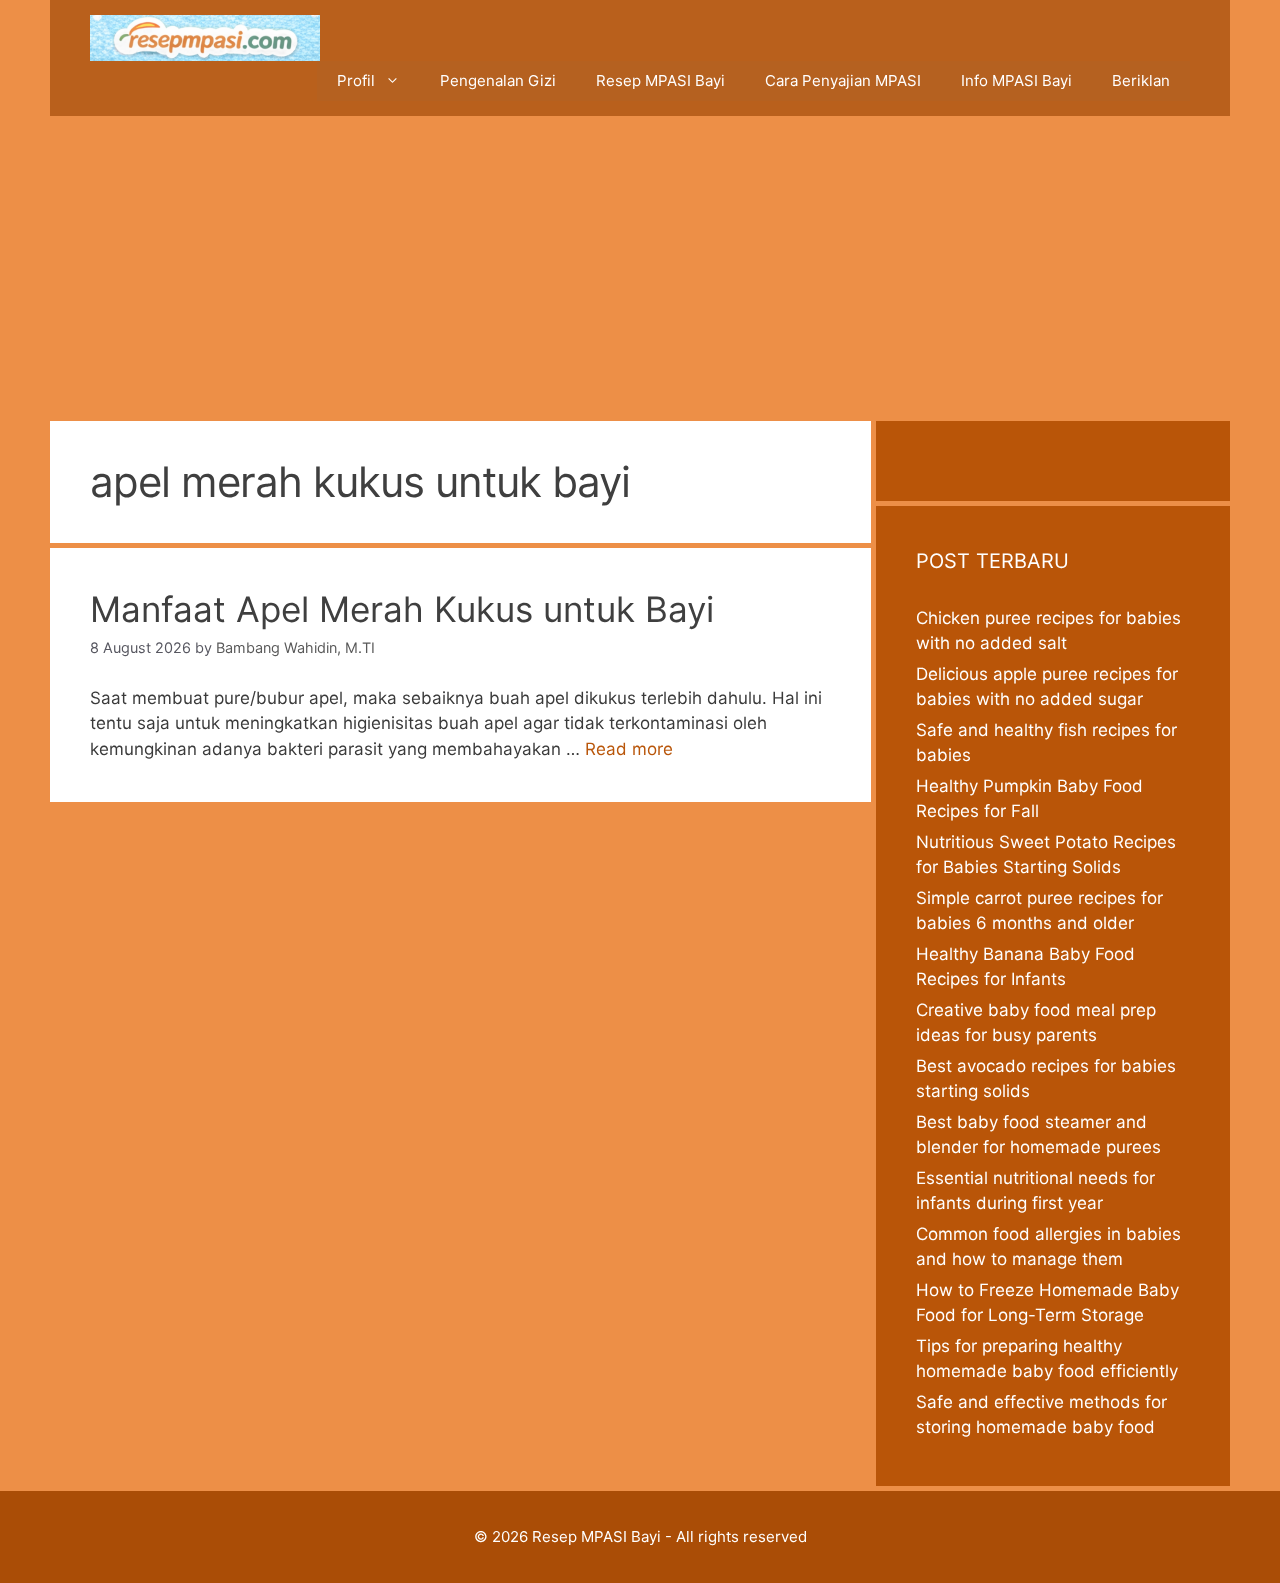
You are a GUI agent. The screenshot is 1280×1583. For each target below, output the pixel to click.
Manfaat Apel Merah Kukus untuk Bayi (402, 609)
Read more (629, 749)
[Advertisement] (640, 266)
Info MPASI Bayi (1016, 80)
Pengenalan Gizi (498, 80)
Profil (356, 80)
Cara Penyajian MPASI (843, 80)
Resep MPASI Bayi (660, 80)
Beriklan (1141, 80)
